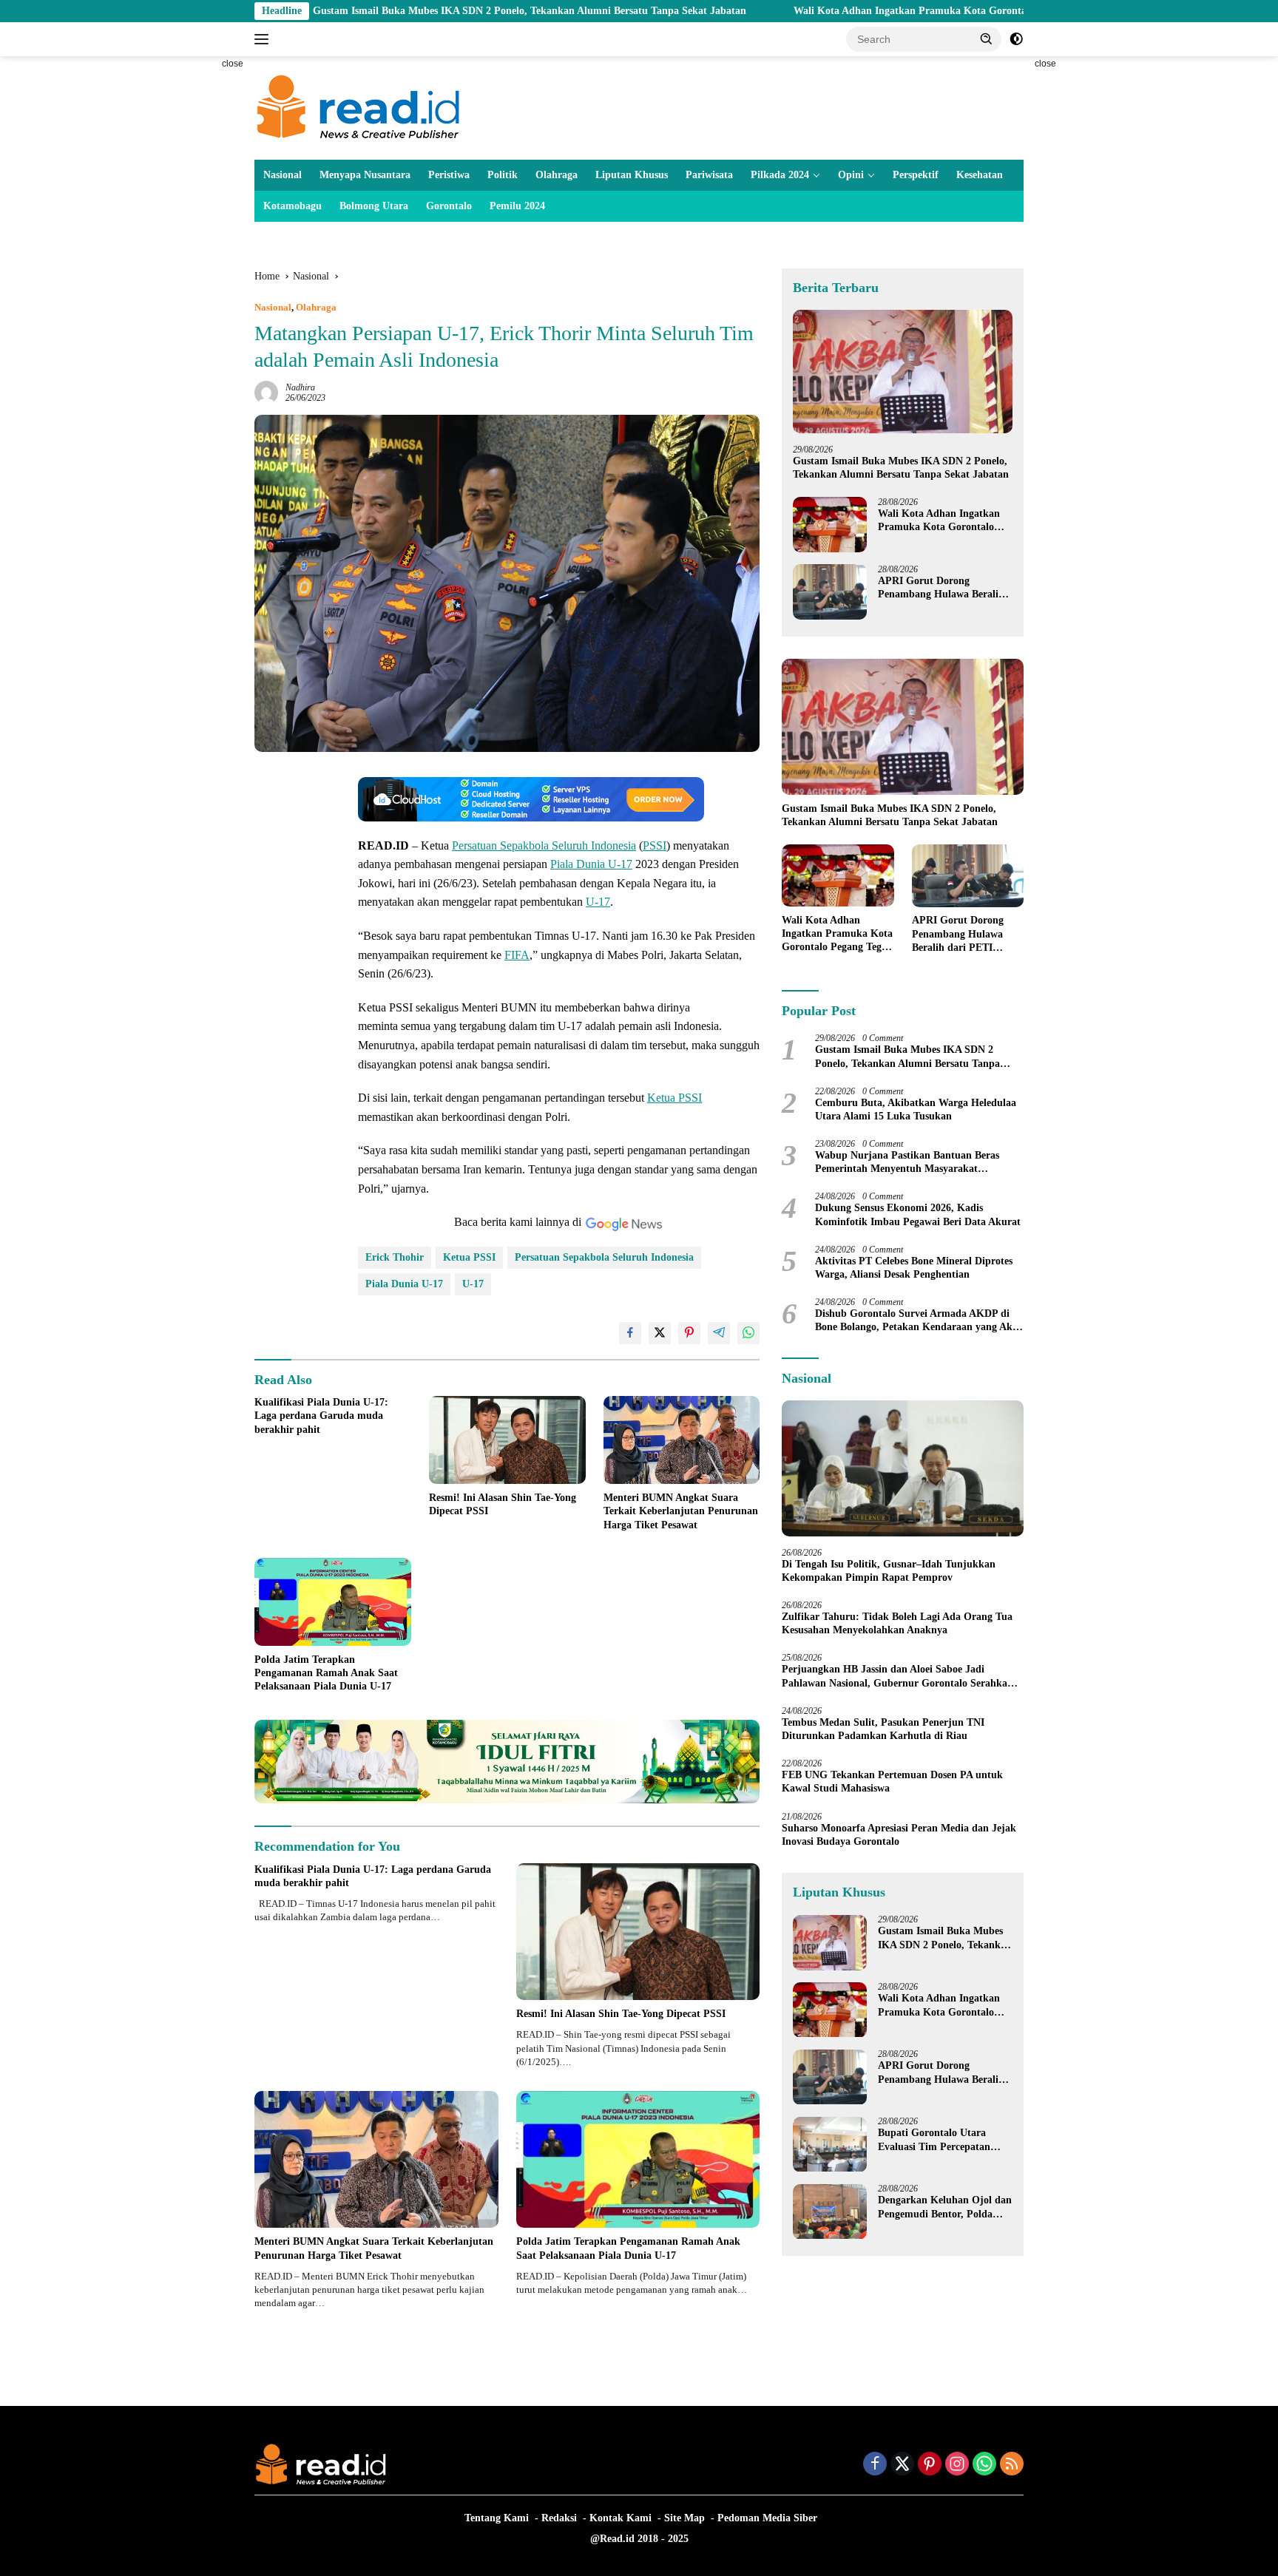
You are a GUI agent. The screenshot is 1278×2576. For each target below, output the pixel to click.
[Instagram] (957, 2465)
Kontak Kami (621, 2518)
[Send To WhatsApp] (748, 1333)
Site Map (684, 2518)
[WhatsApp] (984, 2465)
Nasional (283, 175)
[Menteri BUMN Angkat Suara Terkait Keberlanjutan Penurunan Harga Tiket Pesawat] (682, 1440)
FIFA (517, 955)
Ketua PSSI (674, 1098)
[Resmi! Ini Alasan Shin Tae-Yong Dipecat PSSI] (507, 1440)
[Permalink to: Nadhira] (266, 392)
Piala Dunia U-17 (591, 864)
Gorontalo (449, 206)
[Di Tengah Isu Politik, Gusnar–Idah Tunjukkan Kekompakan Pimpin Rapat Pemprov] (903, 1468)
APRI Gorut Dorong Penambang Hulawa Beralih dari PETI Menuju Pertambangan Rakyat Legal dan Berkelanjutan (943, 588)
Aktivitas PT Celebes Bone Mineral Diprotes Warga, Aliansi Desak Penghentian (914, 1268)
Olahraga (557, 175)
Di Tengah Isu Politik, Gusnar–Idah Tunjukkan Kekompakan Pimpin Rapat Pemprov (889, 1571)
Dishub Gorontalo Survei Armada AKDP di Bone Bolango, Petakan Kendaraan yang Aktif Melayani (919, 1321)
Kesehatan (980, 175)
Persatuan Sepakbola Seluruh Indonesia (544, 845)
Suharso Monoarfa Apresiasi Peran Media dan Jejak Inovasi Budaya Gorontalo (899, 1835)
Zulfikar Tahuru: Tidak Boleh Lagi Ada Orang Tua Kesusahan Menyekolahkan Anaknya (897, 1623)
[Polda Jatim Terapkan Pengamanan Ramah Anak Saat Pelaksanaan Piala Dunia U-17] (333, 1602)
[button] (987, 38)
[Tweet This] (660, 1333)
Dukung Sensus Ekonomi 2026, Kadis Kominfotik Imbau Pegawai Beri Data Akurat (918, 1215)
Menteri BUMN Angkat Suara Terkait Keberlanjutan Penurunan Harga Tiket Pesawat (681, 1511)
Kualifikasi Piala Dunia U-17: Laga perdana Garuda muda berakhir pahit (321, 1416)
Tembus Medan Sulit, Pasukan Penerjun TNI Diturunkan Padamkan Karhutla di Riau (883, 1729)
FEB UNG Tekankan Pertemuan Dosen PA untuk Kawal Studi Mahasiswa (892, 1782)
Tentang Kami (497, 2518)
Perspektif (916, 175)
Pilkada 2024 (780, 175)
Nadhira (300, 387)
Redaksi (559, 2518)
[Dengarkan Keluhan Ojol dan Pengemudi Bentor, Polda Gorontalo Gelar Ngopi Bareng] (830, 2212)
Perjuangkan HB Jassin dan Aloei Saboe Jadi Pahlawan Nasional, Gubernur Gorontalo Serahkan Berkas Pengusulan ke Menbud (897, 1677)
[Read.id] (358, 107)
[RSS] (1012, 2465)
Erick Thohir (395, 1257)
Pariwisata (709, 175)
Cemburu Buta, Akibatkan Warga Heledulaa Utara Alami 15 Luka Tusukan (916, 1109)
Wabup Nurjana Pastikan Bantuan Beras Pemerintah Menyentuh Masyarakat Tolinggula (907, 1163)
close (233, 64)
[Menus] (264, 39)
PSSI (655, 845)
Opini (851, 175)
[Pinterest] (930, 2465)
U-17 (598, 902)
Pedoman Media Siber (767, 2518)
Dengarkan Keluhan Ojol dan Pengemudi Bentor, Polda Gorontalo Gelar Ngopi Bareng (945, 2208)
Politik (503, 175)
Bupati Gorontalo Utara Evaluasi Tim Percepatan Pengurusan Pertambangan (939, 2141)
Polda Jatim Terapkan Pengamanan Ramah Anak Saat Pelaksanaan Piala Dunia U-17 (326, 1673)
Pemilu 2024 (517, 206)
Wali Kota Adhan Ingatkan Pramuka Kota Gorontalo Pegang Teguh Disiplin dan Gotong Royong (874, 11)
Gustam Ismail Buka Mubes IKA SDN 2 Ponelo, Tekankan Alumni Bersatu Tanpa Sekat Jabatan (391, 11)
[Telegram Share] (719, 1333)
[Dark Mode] (1016, 39)
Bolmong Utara (374, 206)
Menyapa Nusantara (365, 175)
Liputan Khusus (632, 175)
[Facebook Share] (630, 1333)
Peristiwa (449, 175)
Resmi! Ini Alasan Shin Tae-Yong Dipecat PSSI (503, 1504)
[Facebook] (875, 2465)
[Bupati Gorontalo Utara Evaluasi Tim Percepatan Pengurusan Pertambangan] (830, 2145)
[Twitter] (902, 2465)
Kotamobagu (293, 206)
